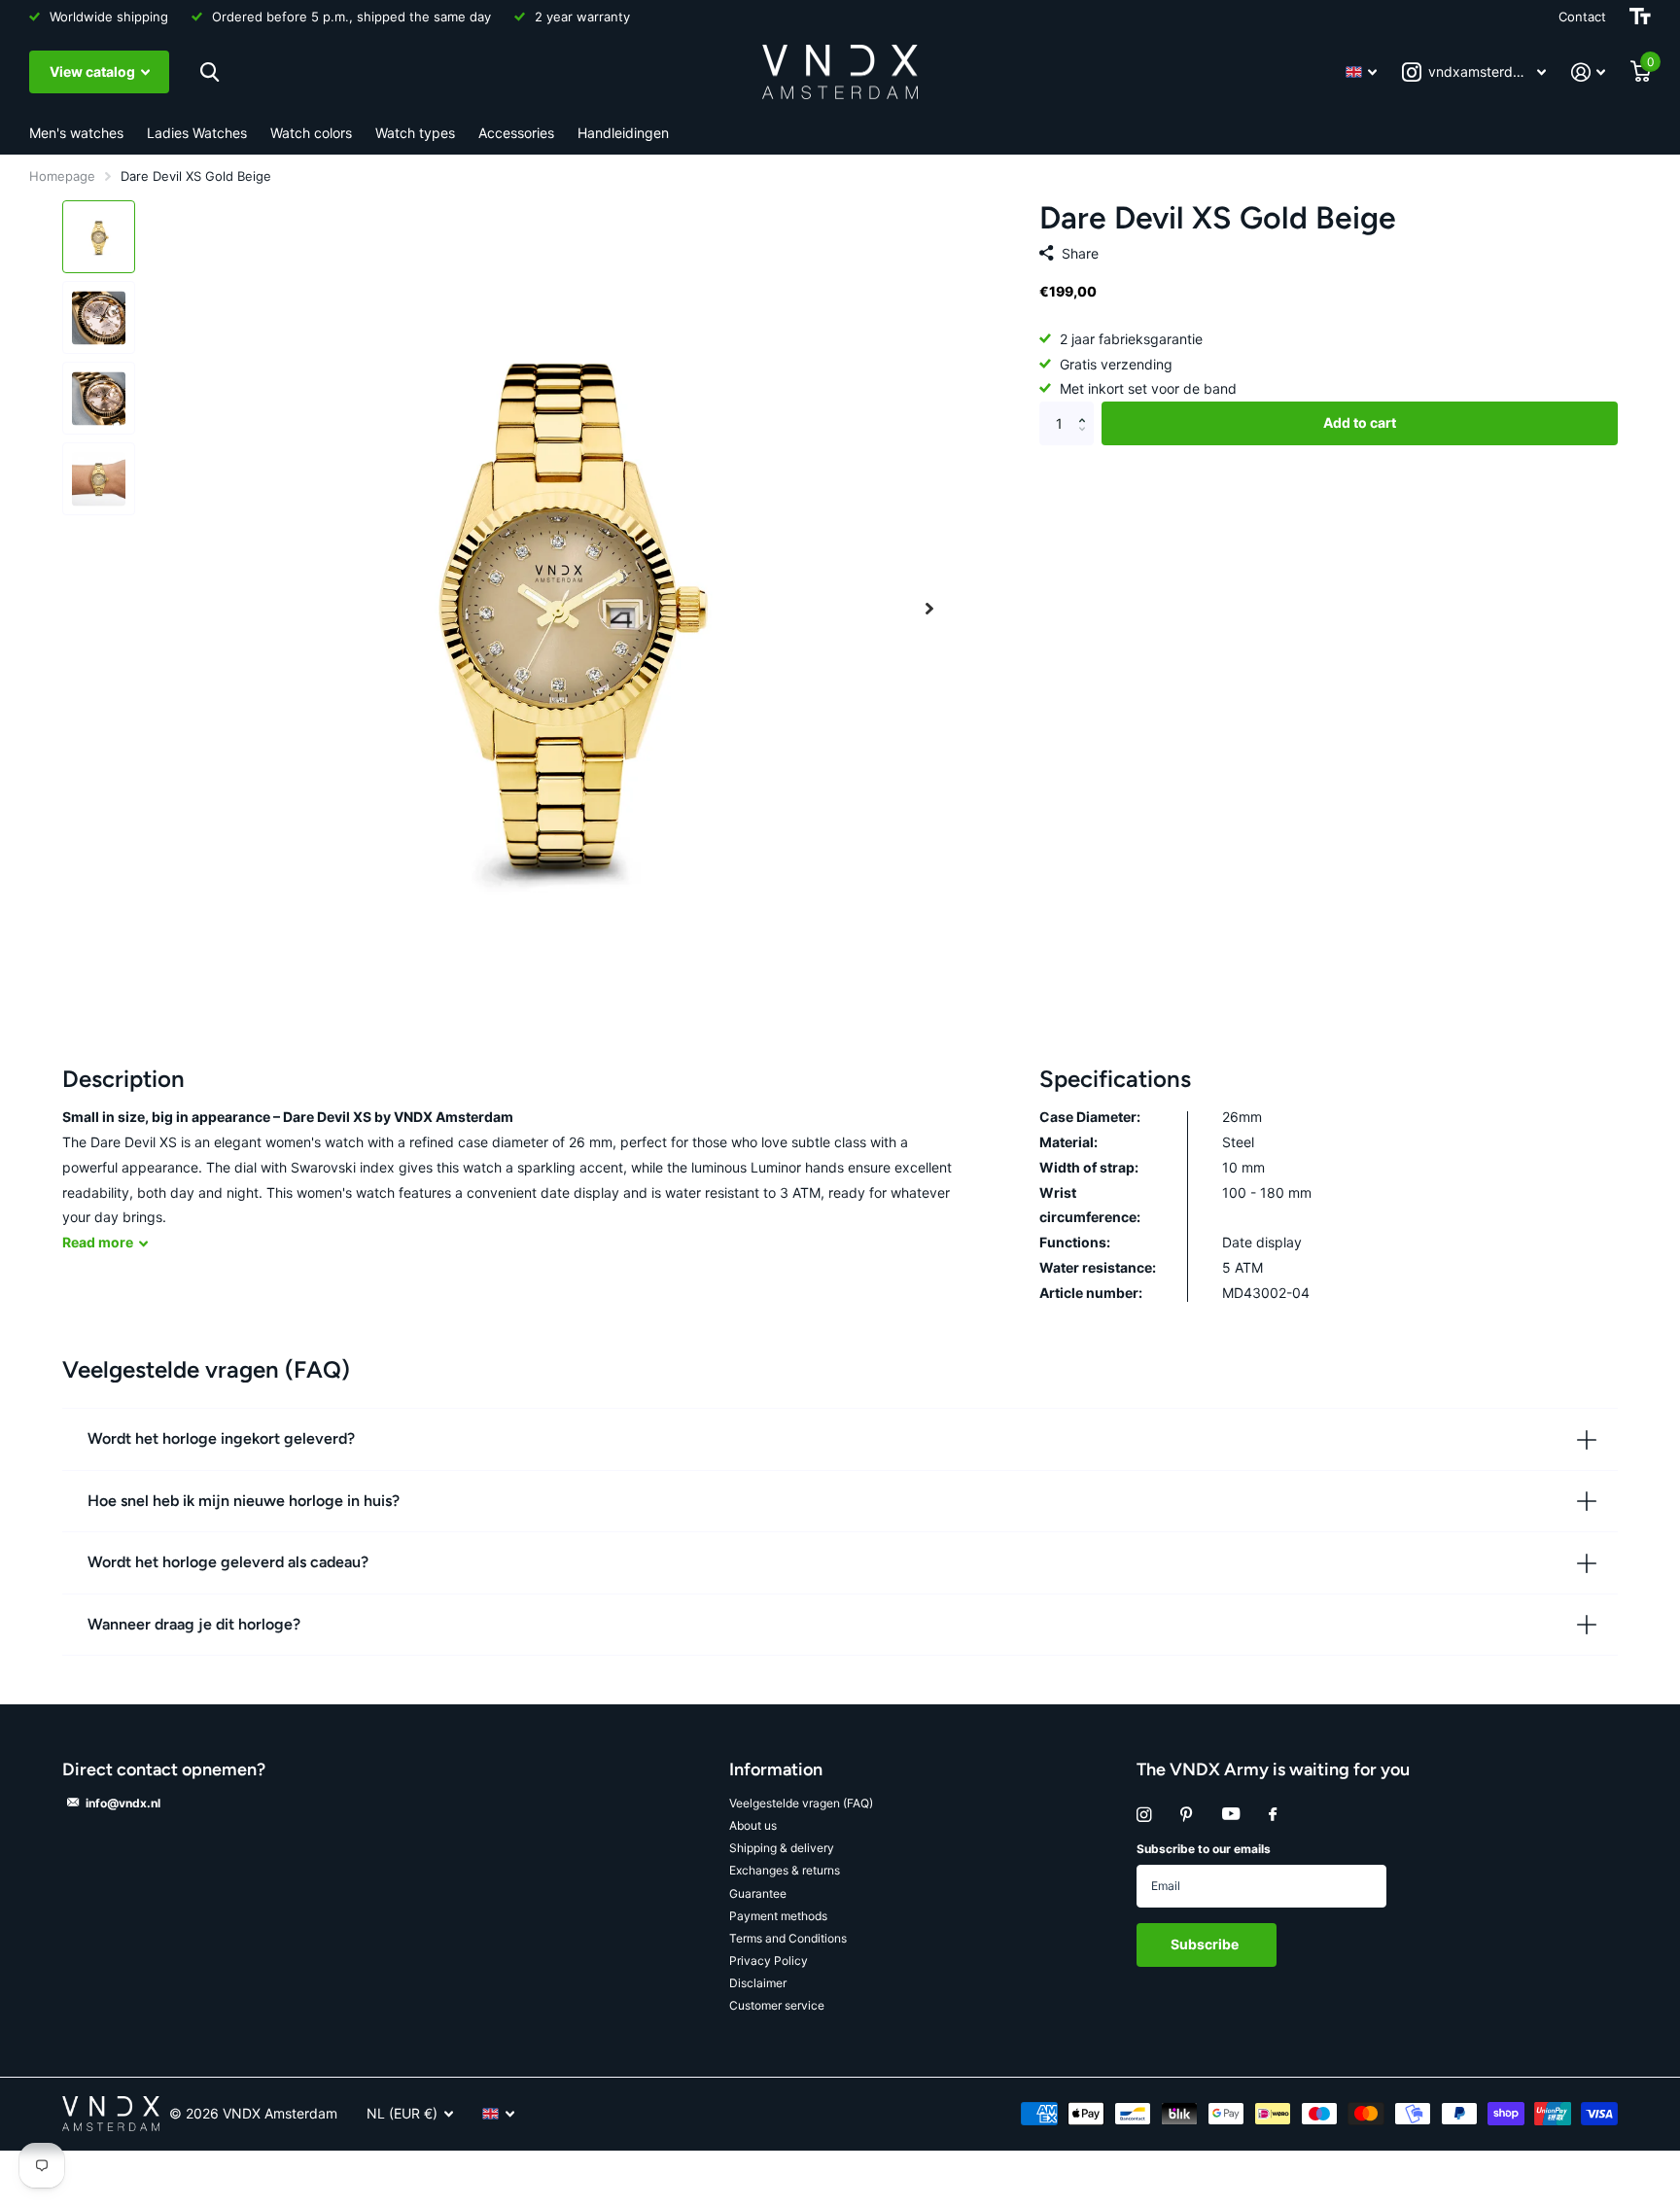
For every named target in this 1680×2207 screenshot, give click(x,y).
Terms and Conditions (788, 1938)
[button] (929, 608)
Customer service (777, 2005)
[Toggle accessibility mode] (1640, 17)
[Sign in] (1588, 72)
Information (776, 1769)
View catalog (94, 71)
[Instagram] (1144, 1815)
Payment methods (778, 1916)
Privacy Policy (769, 1961)
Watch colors (311, 133)
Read (98, 1242)
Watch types (415, 133)
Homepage (62, 176)
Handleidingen (623, 133)
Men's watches (76, 133)
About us (753, 1825)
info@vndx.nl (123, 1803)
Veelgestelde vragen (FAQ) (801, 1803)
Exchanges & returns (785, 1870)
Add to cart (1360, 423)
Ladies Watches (197, 133)
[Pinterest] (1187, 1815)
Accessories (516, 133)
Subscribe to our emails (1204, 1849)
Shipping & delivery (782, 1848)
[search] (207, 72)
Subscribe (1206, 1944)
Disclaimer (758, 1983)
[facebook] (1273, 1815)
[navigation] (99, 237)
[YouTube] (1231, 1815)
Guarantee (758, 1893)
